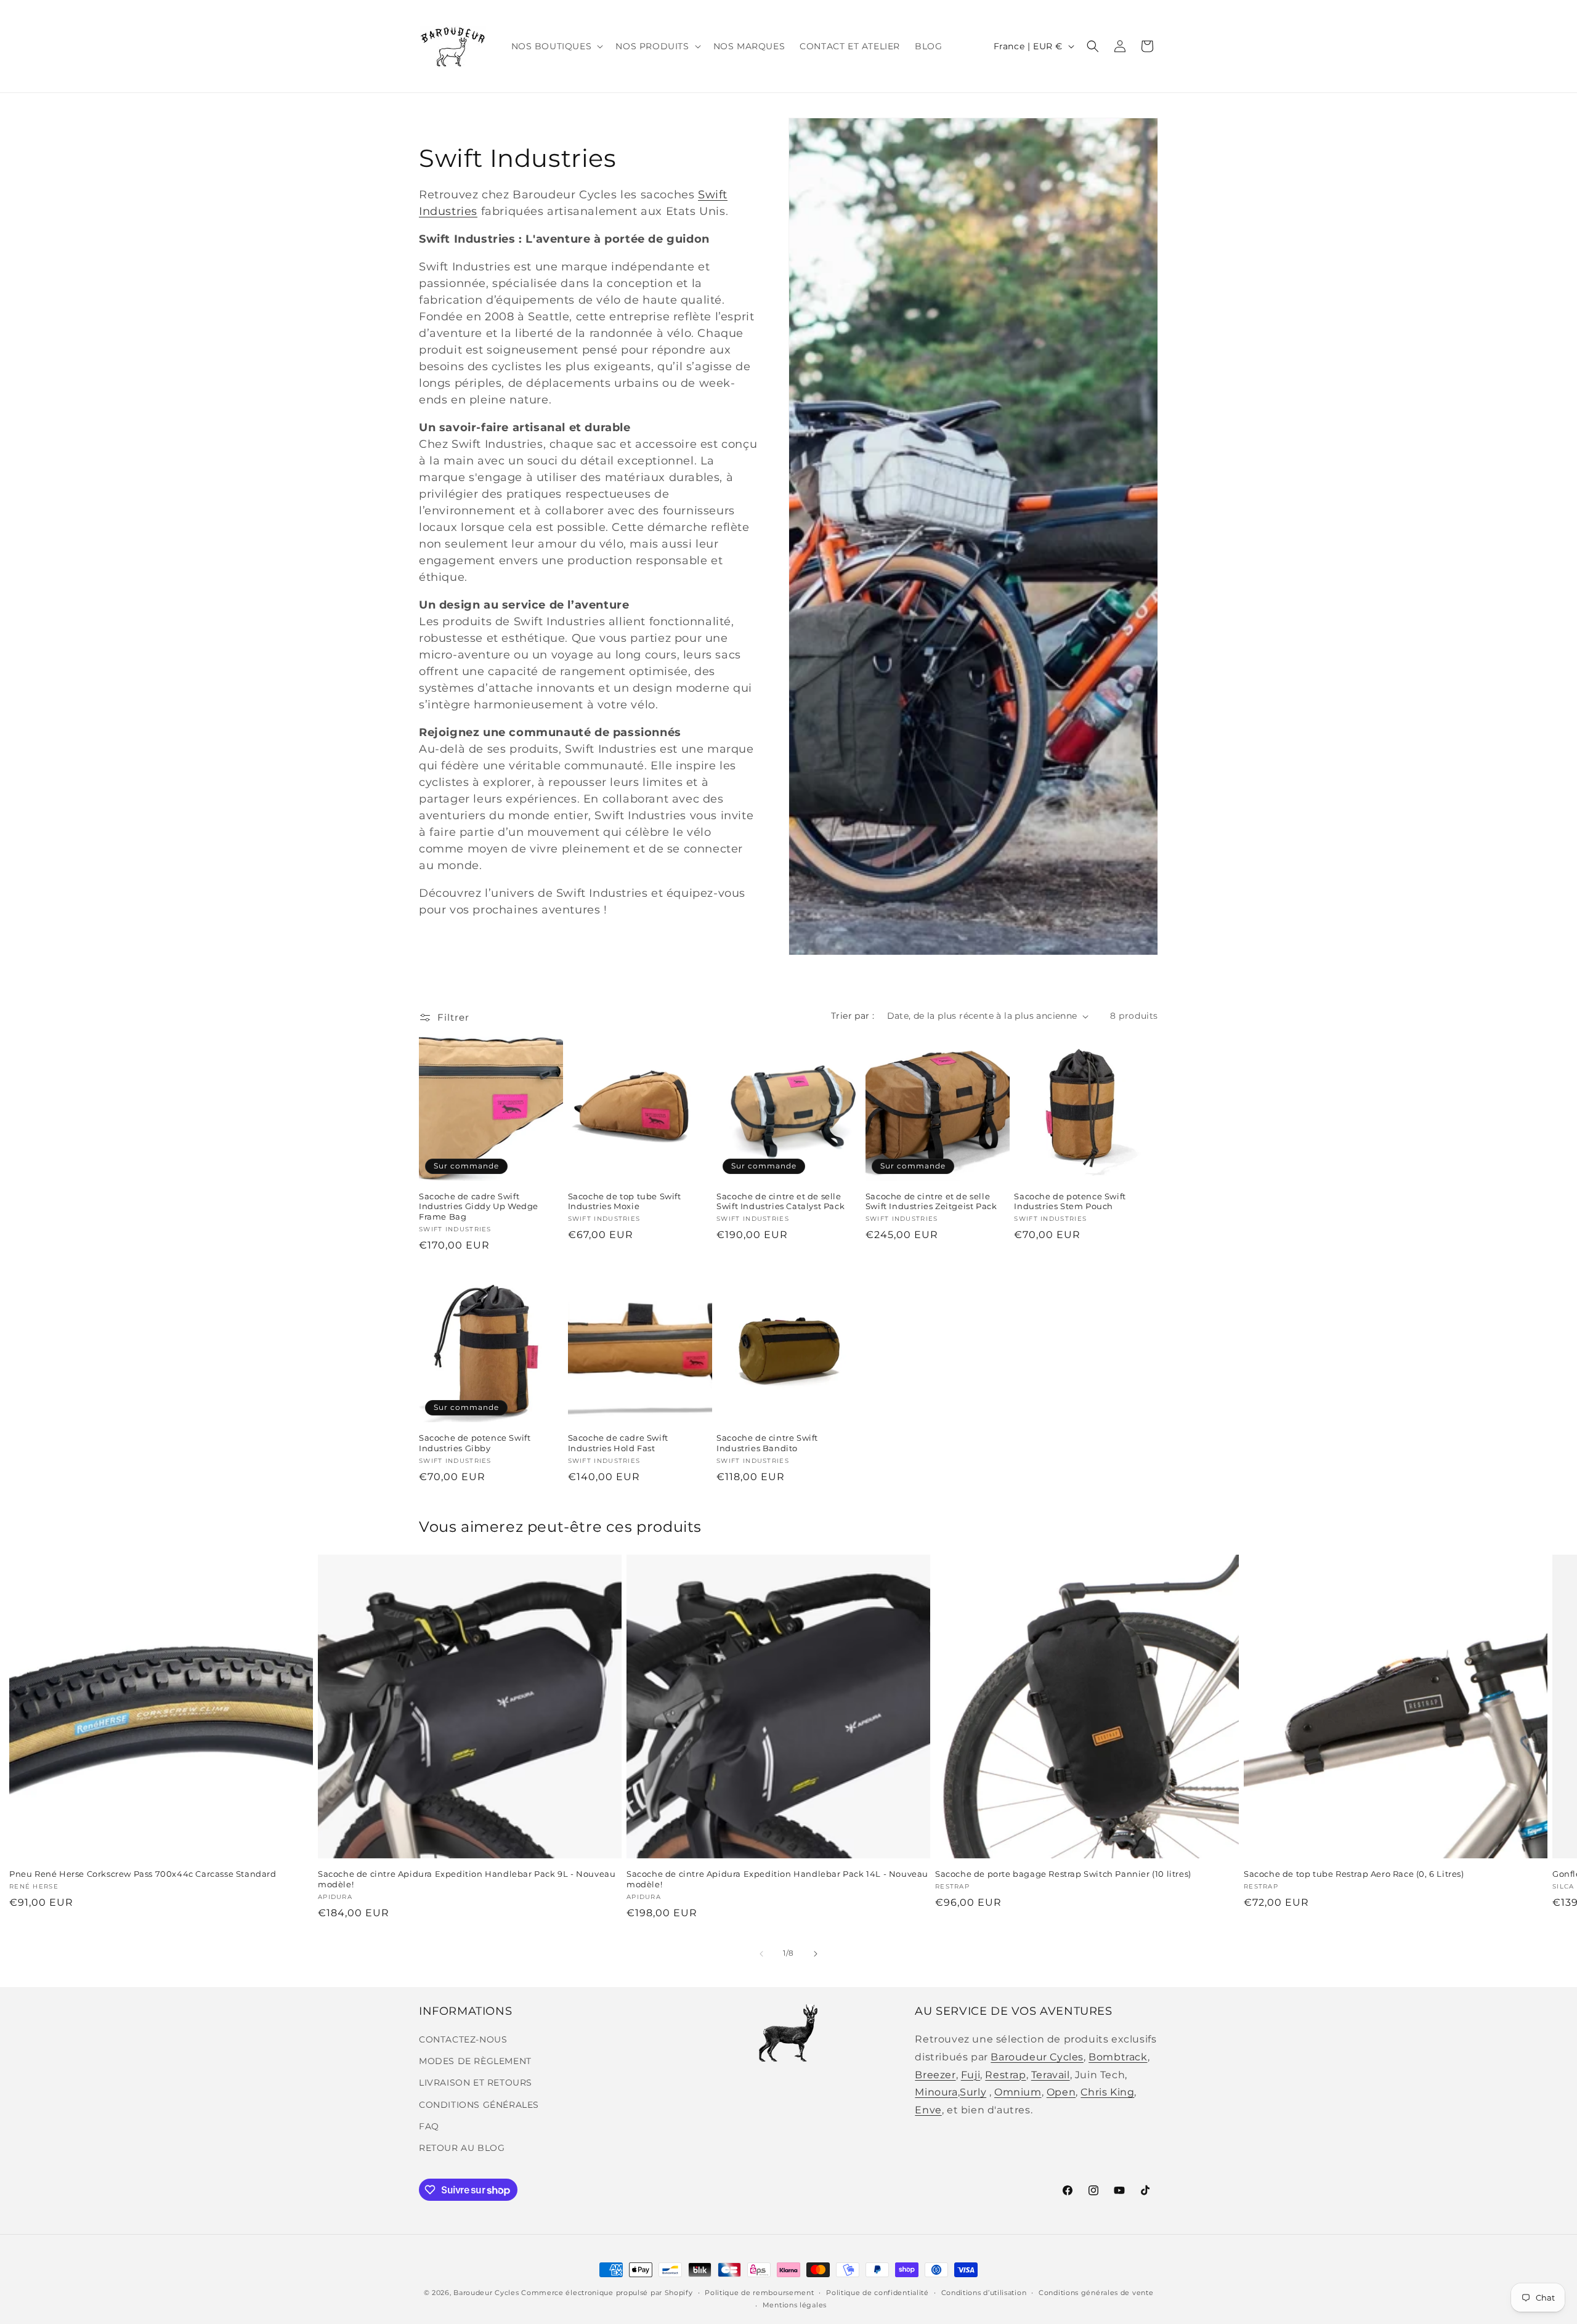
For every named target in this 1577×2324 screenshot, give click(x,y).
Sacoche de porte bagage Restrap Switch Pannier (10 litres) (1063, 1874)
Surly (973, 2092)
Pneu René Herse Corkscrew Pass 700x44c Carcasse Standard (143, 1874)
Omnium (1018, 2092)
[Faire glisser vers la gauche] (761, 1954)
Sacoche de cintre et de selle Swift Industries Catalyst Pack (780, 1201)
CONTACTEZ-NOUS (463, 2039)
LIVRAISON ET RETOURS (476, 2083)
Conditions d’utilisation (984, 2293)
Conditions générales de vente (1096, 2293)
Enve (928, 2110)
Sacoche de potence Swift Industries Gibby (475, 1443)
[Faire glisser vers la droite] (816, 1954)
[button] (556, 46)
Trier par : (853, 1016)
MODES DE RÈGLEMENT (475, 2061)
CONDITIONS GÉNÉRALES (479, 2105)
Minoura (936, 2092)
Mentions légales (795, 2305)
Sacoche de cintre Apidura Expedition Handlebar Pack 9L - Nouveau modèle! (467, 1879)
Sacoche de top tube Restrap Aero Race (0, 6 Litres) (1354, 1874)
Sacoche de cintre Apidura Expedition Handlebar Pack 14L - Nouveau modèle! (777, 1879)
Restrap (1005, 2075)
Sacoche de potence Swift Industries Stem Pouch (1070, 1201)
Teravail (1051, 2075)
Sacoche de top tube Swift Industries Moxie (625, 1201)
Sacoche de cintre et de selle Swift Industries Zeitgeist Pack (931, 1201)
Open (1061, 2092)
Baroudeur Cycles (1037, 2057)
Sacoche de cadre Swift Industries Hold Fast (618, 1443)
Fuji (971, 2075)
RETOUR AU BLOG (462, 2148)
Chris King (1107, 2092)
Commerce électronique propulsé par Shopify (607, 2293)
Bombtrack (1118, 2057)
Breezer (935, 2075)
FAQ (429, 2126)
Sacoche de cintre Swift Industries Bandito (767, 1443)
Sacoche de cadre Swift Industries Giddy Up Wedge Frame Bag (479, 1207)
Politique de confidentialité (878, 2293)
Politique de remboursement (759, 2293)
